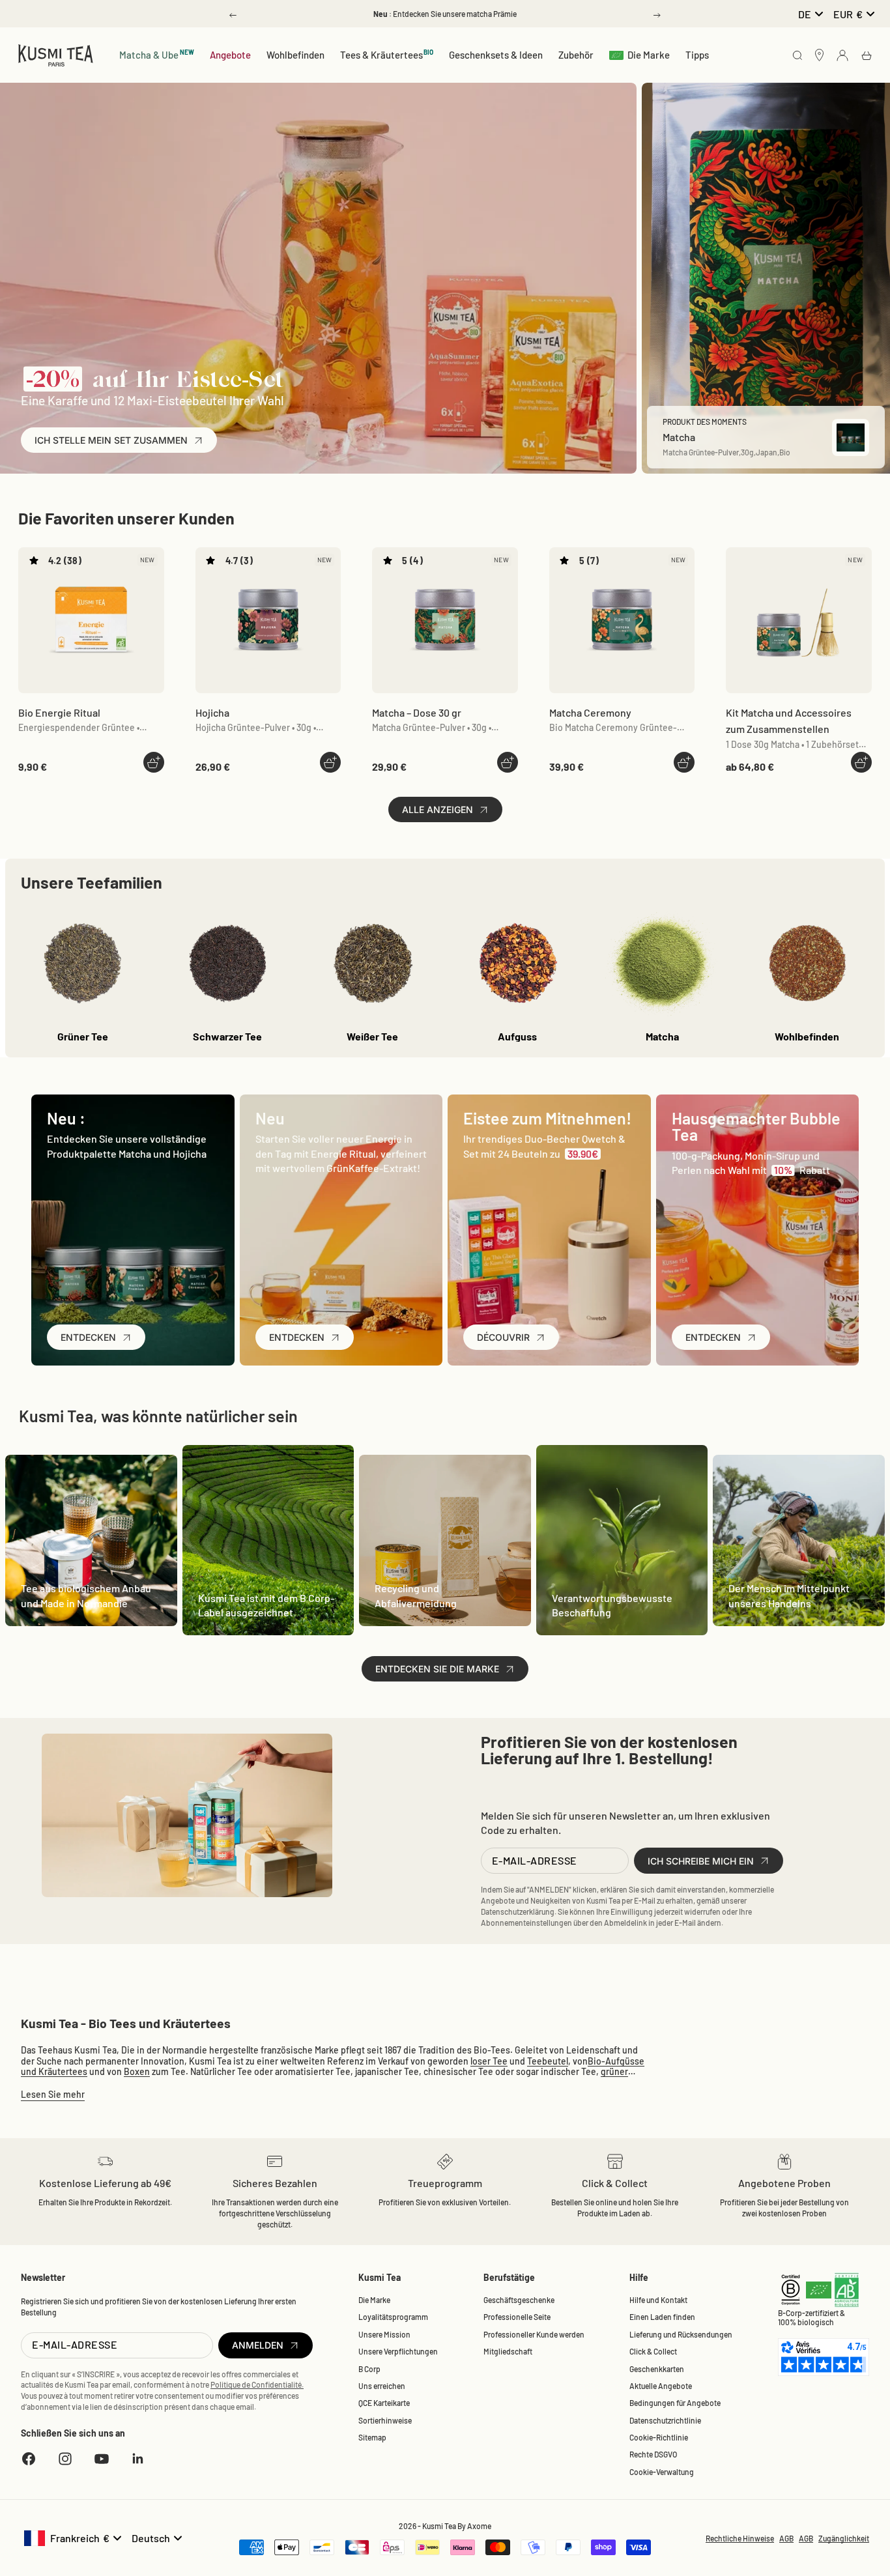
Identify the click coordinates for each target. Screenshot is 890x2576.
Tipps (697, 55)
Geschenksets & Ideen (496, 55)
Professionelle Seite (517, 2317)
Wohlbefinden (295, 55)
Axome (479, 2526)
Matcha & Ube (157, 54)
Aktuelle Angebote (661, 2386)
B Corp (369, 2369)
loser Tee (489, 2061)
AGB (786, 2538)
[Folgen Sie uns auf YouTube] (102, 2459)
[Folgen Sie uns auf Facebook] (29, 2459)
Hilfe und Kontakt (658, 2300)
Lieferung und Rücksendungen (681, 2334)
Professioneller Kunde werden (534, 2334)
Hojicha (212, 712)
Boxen (137, 2071)
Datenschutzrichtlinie (665, 2420)
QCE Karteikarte (384, 2403)
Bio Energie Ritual (59, 712)
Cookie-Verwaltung (662, 2472)
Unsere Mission (384, 2334)
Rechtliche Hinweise (740, 2538)
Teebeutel (548, 2061)
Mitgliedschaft (508, 2351)
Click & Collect (653, 2351)
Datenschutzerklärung (518, 1911)
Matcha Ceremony (590, 712)
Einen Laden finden (662, 2317)
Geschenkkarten (657, 2369)
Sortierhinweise (385, 2420)
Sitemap (372, 2437)
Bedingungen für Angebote (675, 2403)
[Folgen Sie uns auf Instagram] (65, 2459)
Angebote (230, 55)
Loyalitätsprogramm (393, 2317)
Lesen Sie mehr (53, 2094)
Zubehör (576, 55)
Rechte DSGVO (653, 2454)
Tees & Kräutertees (387, 54)
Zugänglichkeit (844, 2538)
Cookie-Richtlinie (659, 2437)
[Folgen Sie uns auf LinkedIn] (138, 2459)
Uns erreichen (382, 2386)
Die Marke (649, 55)
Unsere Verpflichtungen (398, 2351)
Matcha (417, 712)
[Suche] (797, 56)
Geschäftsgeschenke (519, 2300)
